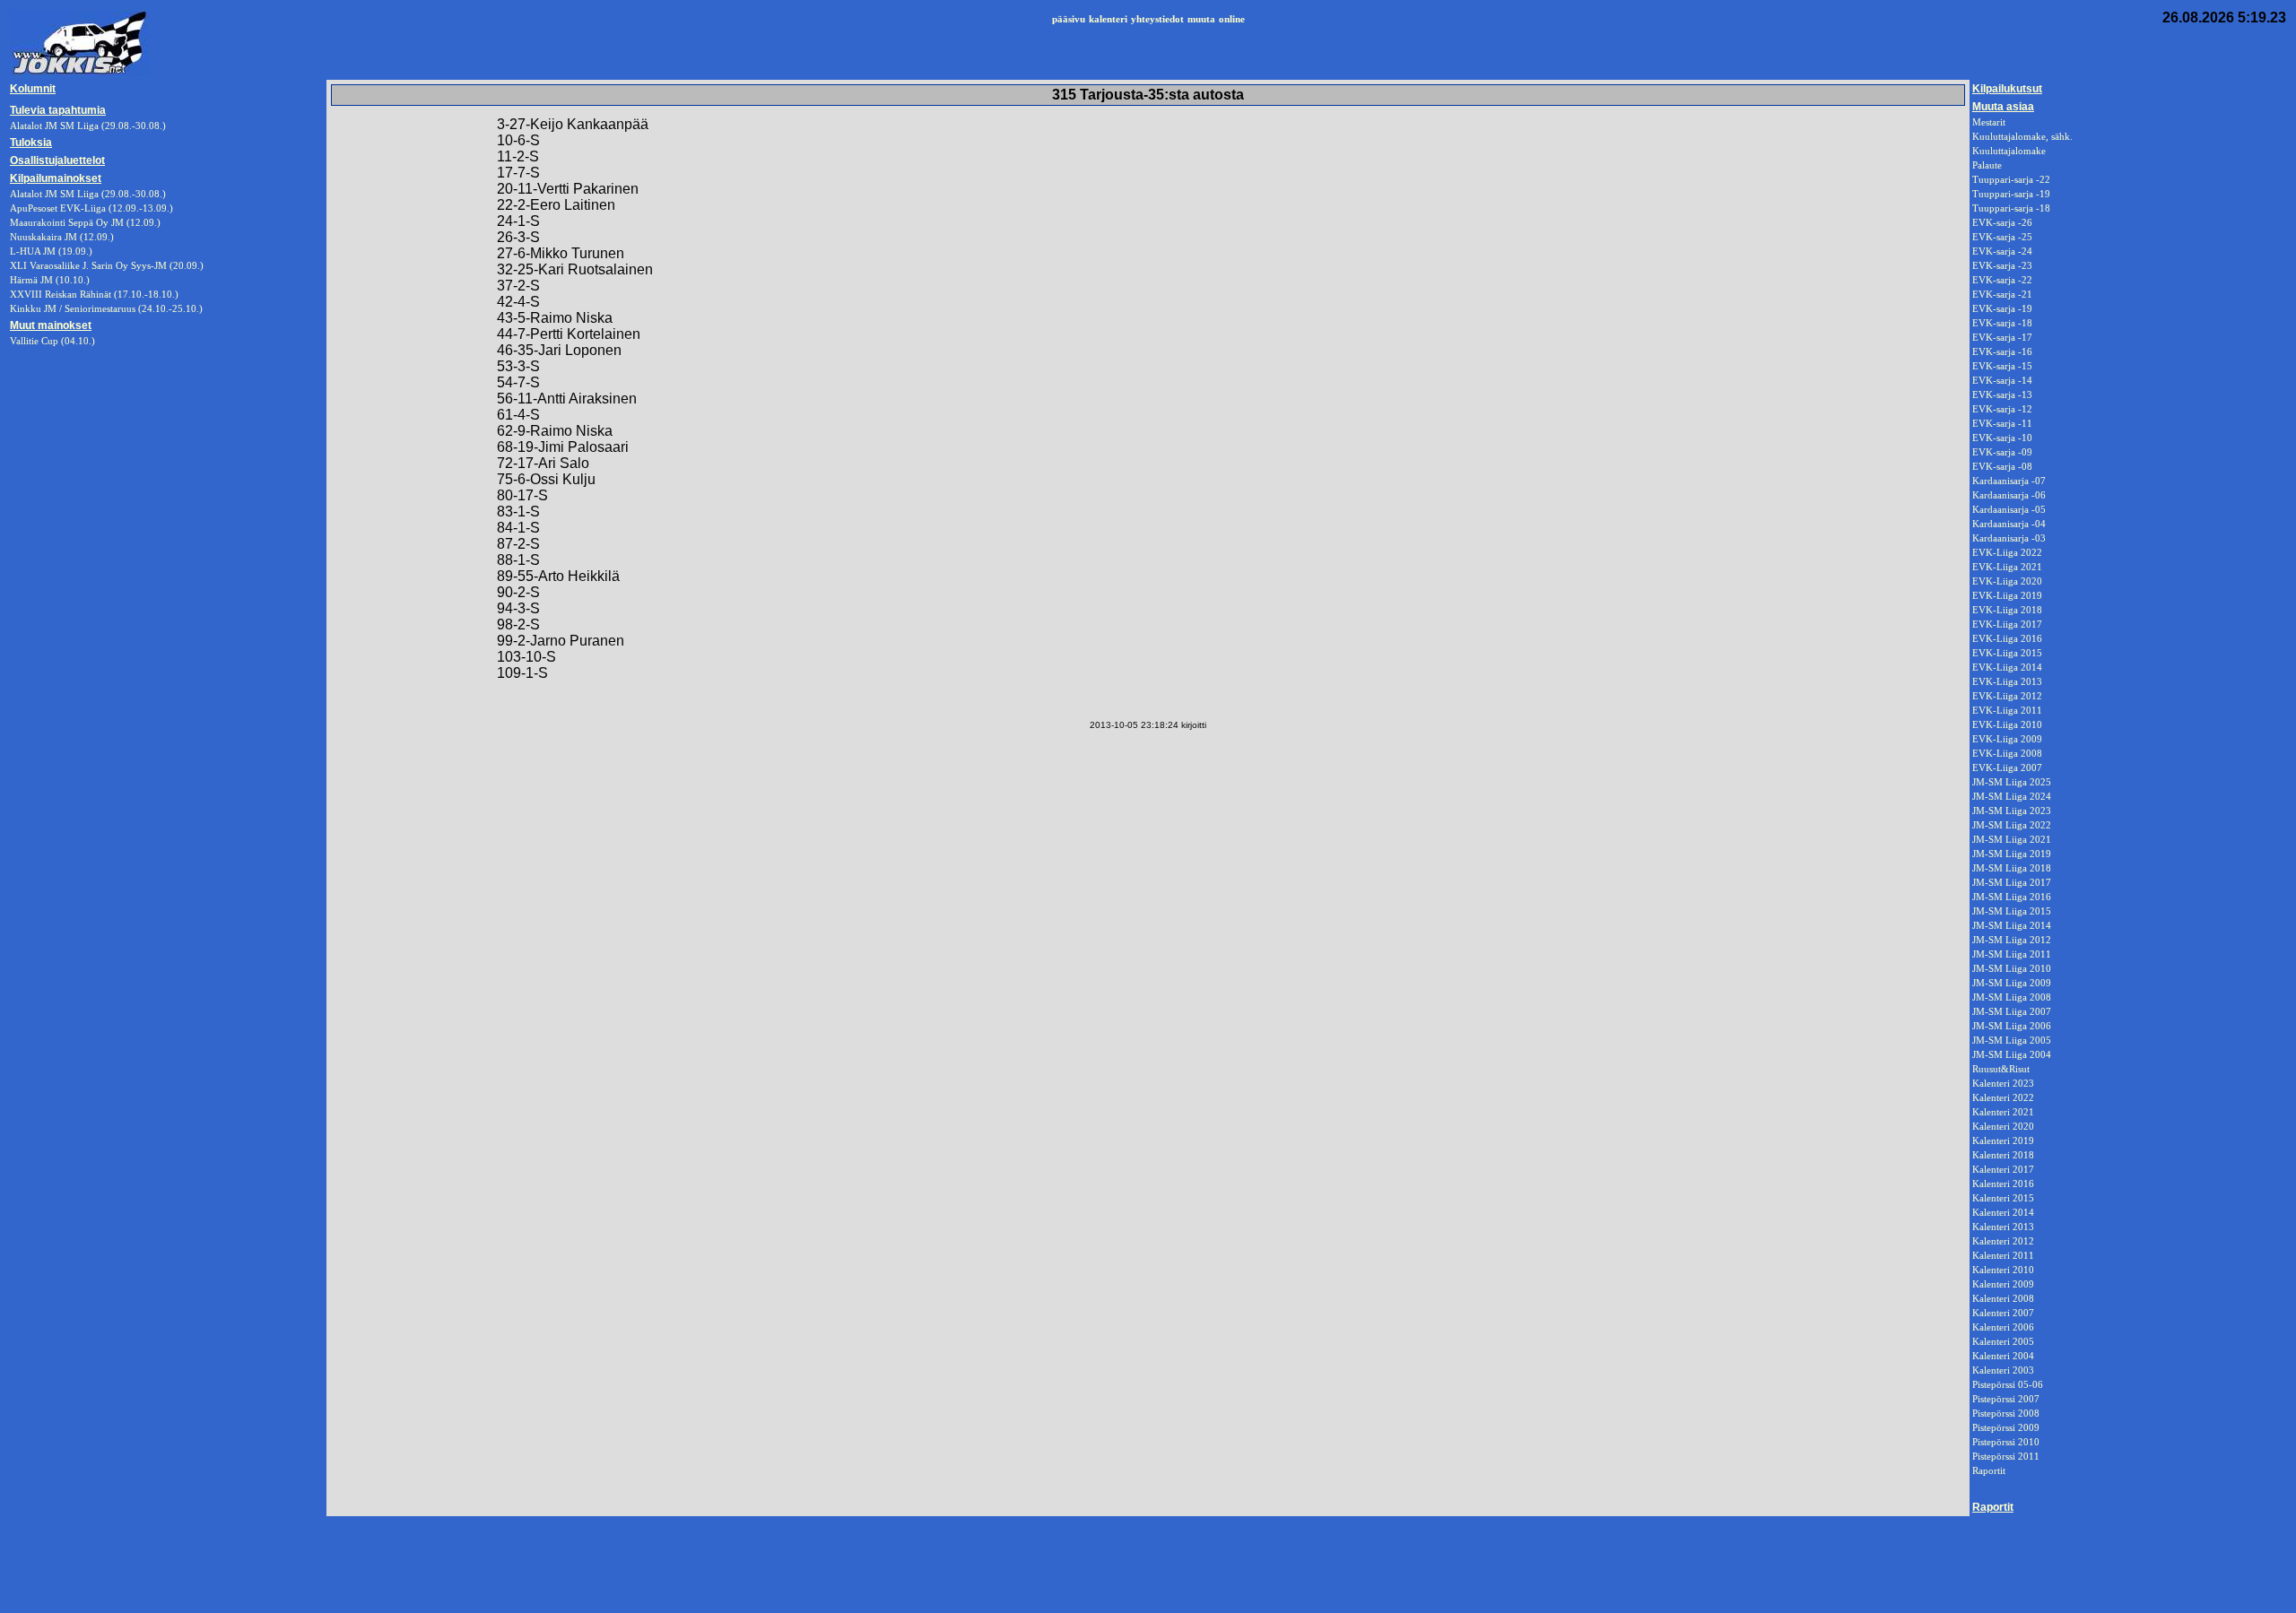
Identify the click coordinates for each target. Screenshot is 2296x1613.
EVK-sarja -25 (2002, 237)
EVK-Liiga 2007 (2007, 767)
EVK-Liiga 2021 (2007, 567)
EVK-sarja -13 (2002, 395)
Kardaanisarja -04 (2009, 524)
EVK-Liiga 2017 (2007, 624)
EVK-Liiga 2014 (2007, 667)
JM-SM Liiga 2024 (2012, 796)
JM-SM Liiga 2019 (2012, 854)
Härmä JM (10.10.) (50, 280)
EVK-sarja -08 (2002, 466)
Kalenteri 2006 (2003, 1327)
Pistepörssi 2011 (2006, 1456)
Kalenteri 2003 (2003, 1370)
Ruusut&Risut (2001, 1069)
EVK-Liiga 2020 (2007, 581)
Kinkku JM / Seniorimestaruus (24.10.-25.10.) (106, 308)
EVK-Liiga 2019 (2007, 595)
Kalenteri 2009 (2003, 1284)
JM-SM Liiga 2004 (2012, 1054)
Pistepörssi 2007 (2006, 1399)
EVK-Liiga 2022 (2007, 552)
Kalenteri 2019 (2003, 1140)
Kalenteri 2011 (2003, 1255)
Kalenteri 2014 (2003, 1212)
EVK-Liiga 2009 (2007, 739)
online (1232, 19)
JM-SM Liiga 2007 (2012, 1011)
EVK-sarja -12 (2002, 409)
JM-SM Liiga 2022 (2012, 825)
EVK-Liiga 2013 (2007, 681)
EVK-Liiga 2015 (2007, 653)
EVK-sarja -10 (2002, 438)
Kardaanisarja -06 (2009, 495)
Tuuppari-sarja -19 (2011, 194)
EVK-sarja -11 (2002, 423)
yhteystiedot (1157, 19)
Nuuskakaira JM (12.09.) (62, 237)
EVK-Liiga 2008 (2007, 753)
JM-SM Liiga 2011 (2012, 954)
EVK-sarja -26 (2002, 222)
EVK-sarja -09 (2002, 452)
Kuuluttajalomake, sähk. (2022, 136)
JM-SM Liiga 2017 (2012, 882)
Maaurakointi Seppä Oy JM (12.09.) (85, 222)
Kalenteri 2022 (2003, 1097)
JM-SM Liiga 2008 (2012, 997)
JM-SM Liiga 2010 (2012, 968)
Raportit (1989, 1470)
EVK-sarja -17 (2002, 337)
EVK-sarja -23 (2002, 265)
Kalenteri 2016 (2003, 1184)
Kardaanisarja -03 (2009, 538)
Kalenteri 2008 (2003, 1298)
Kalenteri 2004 (2003, 1356)
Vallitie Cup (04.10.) (52, 341)
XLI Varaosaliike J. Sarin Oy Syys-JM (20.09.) (107, 265)
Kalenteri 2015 (2003, 1198)
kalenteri (1108, 19)
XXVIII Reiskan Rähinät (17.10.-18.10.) (94, 294)
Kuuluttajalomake (2009, 151)
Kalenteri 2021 (2003, 1112)
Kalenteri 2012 (2003, 1241)
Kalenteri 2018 (2003, 1155)
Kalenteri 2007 (2003, 1313)
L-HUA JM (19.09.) (51, 251)
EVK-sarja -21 (2002, 294)
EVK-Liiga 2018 (2007, 610)
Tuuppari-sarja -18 (2011, 208)
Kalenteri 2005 (2003, 1341)
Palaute (1987, 165)
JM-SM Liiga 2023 (2012, 811)
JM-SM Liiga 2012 (2012, 940)
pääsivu (1069, 19)
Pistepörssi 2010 (2006, 1442)
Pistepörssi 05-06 (2008, 1384)
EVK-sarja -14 (2002, 380)
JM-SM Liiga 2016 (2012, 897)
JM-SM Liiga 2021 (2012, 839)
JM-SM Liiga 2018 (2012, 868)
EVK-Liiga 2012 (2007, 696)
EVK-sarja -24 (2002, 251)
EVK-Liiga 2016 (2007, 638)
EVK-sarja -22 (2002, 280)
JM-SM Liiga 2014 (2012, 925)
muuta (1201, 19)
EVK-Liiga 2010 (2007, 724)
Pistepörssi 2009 (2006, 1427)
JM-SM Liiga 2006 (2012, 1026)
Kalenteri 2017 (2003, 1169)
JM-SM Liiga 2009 (2012, 983)
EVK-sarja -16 (2002, 351)
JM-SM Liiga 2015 (2012, 911)
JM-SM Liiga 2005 (2012, 1040)
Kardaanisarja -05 (2009, 509)
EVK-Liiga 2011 (2007, 710)
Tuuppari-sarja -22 (2011, 179)
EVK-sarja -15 (2002, 366)
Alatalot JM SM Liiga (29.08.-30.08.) (88, 194)
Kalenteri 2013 (2003, 1227)
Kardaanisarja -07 (2009, 481)
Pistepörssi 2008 (2006, 1413)
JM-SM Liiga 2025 (2012, 782)
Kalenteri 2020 (2003, 1126)
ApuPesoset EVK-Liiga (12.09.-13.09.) (91, 208)
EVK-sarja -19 (2002, 308)
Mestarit (1989, 122)
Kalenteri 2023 (2003, 1083)
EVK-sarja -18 (2002, 323)
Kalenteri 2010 (2003, 1270)
